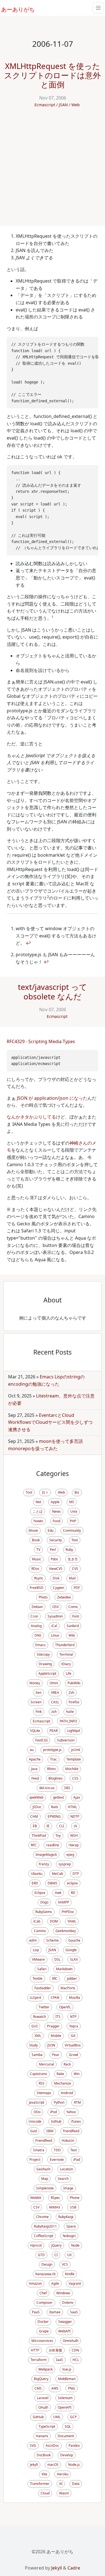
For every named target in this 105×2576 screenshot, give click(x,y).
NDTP (75, 1816)
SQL (68, 2426)
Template (74, 1759)
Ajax (77, 1797)
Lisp (36, 1950)
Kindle (70, 2274)
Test (73, 2150)
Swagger (65, 2322)
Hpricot (36, 2245)
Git (73, 2036)
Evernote (57, 2160)
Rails (55, 1807)
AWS (55, 2388)
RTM (77, 2102)
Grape (44, 2331)
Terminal (66, 1654)
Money (35, 1683)
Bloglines (56, 1778)
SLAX (74, 1959)
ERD (35, 1883)
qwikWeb (36, 1797)
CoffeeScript (44, 2236)
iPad (77, 2160)
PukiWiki (74, 1683)
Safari (42, 1969)
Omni (54, 1683)
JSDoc (37, 1807)
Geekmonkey (66, 1931)
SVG (33, 2446)
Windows (63, 2293)
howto (38, 1521)
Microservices (42, 2341)
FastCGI (41, 1740)
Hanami (42, 2436)
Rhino (51, 1769)
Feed (35, 1778)
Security (56, 1540)
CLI (62, 1826)
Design (47, 2264)
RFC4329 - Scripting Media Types (41, 1041)
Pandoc (74, 2446)
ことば (38, 1511)
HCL (76, 2360)
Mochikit (72, 1769)
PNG (72, 2388)
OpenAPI (65, 2407)
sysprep (65, 1864)
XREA (55, 1693)
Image (68, 2188)
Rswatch (39, 2017)
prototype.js (52, 1750)
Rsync (39, 1578)
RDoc (35, 1569)
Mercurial (46, 2064)
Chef (43, 2293)
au (32, 1750)
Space (71, 2226)
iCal (54, 1626)
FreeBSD (37, 1588)
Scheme (53, 1940)
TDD (57, 2150)
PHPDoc (68, 1912)
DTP (76, 1874)
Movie (33, 1530)
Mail (72, 1578)
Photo (43, 1597)
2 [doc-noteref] (48, 897)
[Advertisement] (53, 171)
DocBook (44, 2455)
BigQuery (41, 2379)
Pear (56, 2055)
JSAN (63, 105)
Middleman (67, 2379)
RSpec (55, 2198)
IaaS (60, 2360)
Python (59, 2102)
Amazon (35, 2283)
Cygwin (59, 1588)
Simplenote (45, 2188)
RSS (42, 2083)
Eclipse (40, 1893)
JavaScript (37, 2102)
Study (33, 2045)
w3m (33, 1940)
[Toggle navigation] (98, 8)
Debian (37, 1607)
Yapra (74, 2026)
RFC (34, 1845)
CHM (34, 1816)
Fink (39, 1712)
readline (53, 1845)
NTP (73, 2017)
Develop (67, 2455)
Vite (44, 2474)
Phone (75, 2198)
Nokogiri (69, 2236)
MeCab (57, 1874)
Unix (74, 1511)
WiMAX (55, 2207)
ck (75, 1826)
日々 (45, 1492)
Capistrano (39, 2074)
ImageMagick (46, 1855)
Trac (53, 1759)
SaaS (74, 2312)
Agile (55, 2283)
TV (38, 1550)
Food (56, 1521)
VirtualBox (73, 2045)
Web (76, 105)
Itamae (55, 2312)
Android (67, 2093)
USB (73, 2207)
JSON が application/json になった (52, 1098)
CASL (55, 1702)
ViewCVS (56, 1569)
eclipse (72, 1883)
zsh (54, 1712)
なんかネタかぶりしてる (31, 1117)
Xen (39, 1693)
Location (66, 2169)
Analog (36, 1626)
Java (34, 1769)
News (56, 1511)
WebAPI (64, 2331)
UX (69, 2255)
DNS (38, 1635)
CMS (38, 2388)
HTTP (35, 2350)
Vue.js (67, 2369)
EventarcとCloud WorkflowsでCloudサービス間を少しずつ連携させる (50, 1422)
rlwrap (74, 1845)
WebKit (36, 2198)
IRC (55, 1978)
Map (45, 2179)
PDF (77, 1588)
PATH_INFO (68, 1721)
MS (72, 1502)
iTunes (76, 2121)
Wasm (64, 2493)
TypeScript (47, 2426)
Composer (45, 2303)
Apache (35, 1759)
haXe (70, 1712)
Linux (55, 1635)
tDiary (66, 1664)
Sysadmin (55, 1616)
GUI (34, 2026)
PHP (73, 1521)
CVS (75, 1569)
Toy (58, 1835)
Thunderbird (65, 1645)
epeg (70, 1855)
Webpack (46, 2369)
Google (71, 1950)
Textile (38, 1978)
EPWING (54, 1816)
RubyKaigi (66, 2217)
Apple (55, 1502)
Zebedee (64, 1597)
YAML (72, 1921)
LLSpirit (35, 1998)
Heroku (63, 2474)
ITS (58, 2017)
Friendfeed (44, 2140)
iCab (37, 1921)
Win (77, 2074)
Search (63, 2179)
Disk (56, 1578)
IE (48, 1826)
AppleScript (47, 1673)
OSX (56, 1607)
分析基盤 (55, 2350)
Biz (77, 1492)
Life (69, 1673)
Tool (29, 1492)
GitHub (38, 2417)
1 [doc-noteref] (53, 617)
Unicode (35, 2121)
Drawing (45, 1664)
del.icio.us (47, 1788)
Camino (40, 1931)
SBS (67, 1788)
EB (35, 1826)
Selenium (65, 2398)
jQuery (56, 2245)
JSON (51, 2045)
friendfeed (71, 2131)
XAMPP (64, 1902)
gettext (58, 1797)
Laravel (43, 2398)
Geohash (43, 2169)
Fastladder (43, 1988)
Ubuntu (37, 1874)
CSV (36, 2207)
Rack (67, 2064)
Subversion (66, 1740)
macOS (53, 2465)
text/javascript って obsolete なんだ (53, 991)
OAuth (43, 2407)
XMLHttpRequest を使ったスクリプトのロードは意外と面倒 (53, 75)
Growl (73, 2055)
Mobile (56, 2036)
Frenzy (44, 1864)
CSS (75, 1778)
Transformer (40, 2484)
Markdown (64, 1969)
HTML (72, 1807)
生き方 (73, 1559)
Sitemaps (44, 2093)
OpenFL (65, 2007)
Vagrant (75, 2283)
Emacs (40, 1645)
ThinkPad (39, 1835)
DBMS (53, 1883)
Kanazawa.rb (45, 2274)
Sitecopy (43, 1654)
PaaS (36, 2312)
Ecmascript (45, 105)
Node (75, 2245)
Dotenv (68, 2303)
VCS (65, 2264)
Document (66, 2436)
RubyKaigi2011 (45, 2226)
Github (56, 2121)
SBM (50, 2131)
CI (56, 2255)
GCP (73, 2417)
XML (38, 2036)
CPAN (55, 1998)
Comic (73, 1607)
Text (75, 1540)
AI (61, 2484)
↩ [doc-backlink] (28, 943)
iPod (53, 2112)
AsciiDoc (52, 2446)
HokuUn (68, 2140)
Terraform (39, 2360)
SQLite (35, 1731)
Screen (36, 1702)
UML (57, 2417)
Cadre (74, 2568)
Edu (51, 1530)
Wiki (72, 1635)
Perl (53, 1550)
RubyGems (44, 1912)
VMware (38, 1959)
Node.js (74, 2465)
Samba (37, 2055)
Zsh (71, 1693)
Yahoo (71, 2112)
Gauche (74, 1940)
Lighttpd (73, 1731)
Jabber (72, 1978)
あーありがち (15, 9)
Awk (58, 1893)
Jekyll (34, 2465)
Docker (43, 2322)
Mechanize (63, 2083)
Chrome (42, 2217)
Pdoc (54, 1559)
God (33, 2131)
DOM (54, 1921)
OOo (37, 2112)
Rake (60, 2074)
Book (36, 1540)
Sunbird (73, 1626)
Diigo (44, 1902)
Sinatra (39, 2150)
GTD (41, 2255)
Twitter (44, 2007)
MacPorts (68, 1988)
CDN (75, 2350)
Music (37, 1559)
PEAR (54, 1731)
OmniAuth (71, 2341)
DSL (57, 1959)
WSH (74, 1835)
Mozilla (74, 1998)
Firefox (74, 1702)
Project (35, 2160)
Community (72, 1530)
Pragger (53, 2026)
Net (38, 1502)
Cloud (45, 2493)
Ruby (69, 1550)
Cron (34, 1616)
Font (76, 1616)
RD (73, 1893)
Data (76, 2484)
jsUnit (76, 1750)
